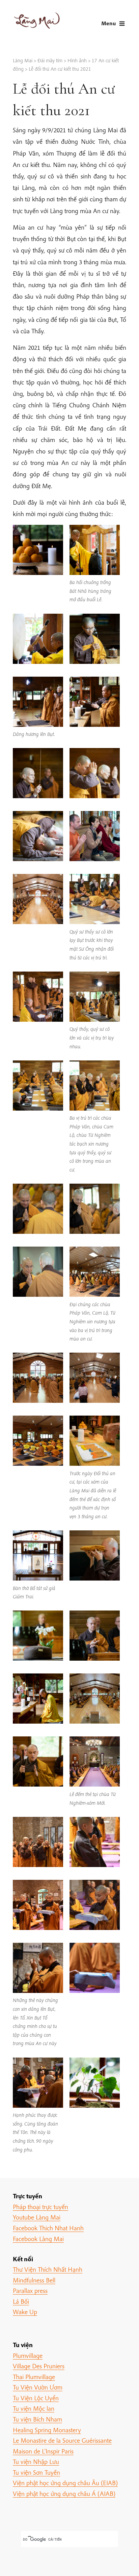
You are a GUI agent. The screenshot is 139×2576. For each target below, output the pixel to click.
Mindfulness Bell (34, 2280)
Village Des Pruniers (39, 2366)
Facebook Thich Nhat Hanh (48, 2228)
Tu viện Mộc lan (34, 2408)
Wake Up (25, 2312)
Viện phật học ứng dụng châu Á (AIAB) (64, 2494)
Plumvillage (28, 2355)
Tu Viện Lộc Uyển (36, 2398)
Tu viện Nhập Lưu (36, 2462)
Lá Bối (21, 2301)
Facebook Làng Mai (38, 2239)
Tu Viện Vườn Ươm (38, 2387)
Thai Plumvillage (34, 2377)
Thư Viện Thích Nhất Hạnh (48, 2269)
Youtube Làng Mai (37, 2217)
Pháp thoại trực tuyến (40, 2207)
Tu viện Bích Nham (37, 2419)
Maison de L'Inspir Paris (43, 2451)
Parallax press (30, 2291)
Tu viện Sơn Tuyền (36, 2472)
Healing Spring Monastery (47, 2430)
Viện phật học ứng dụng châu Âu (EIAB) (65, 2483)
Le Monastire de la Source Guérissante (62, 2440)
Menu (108, 23)
